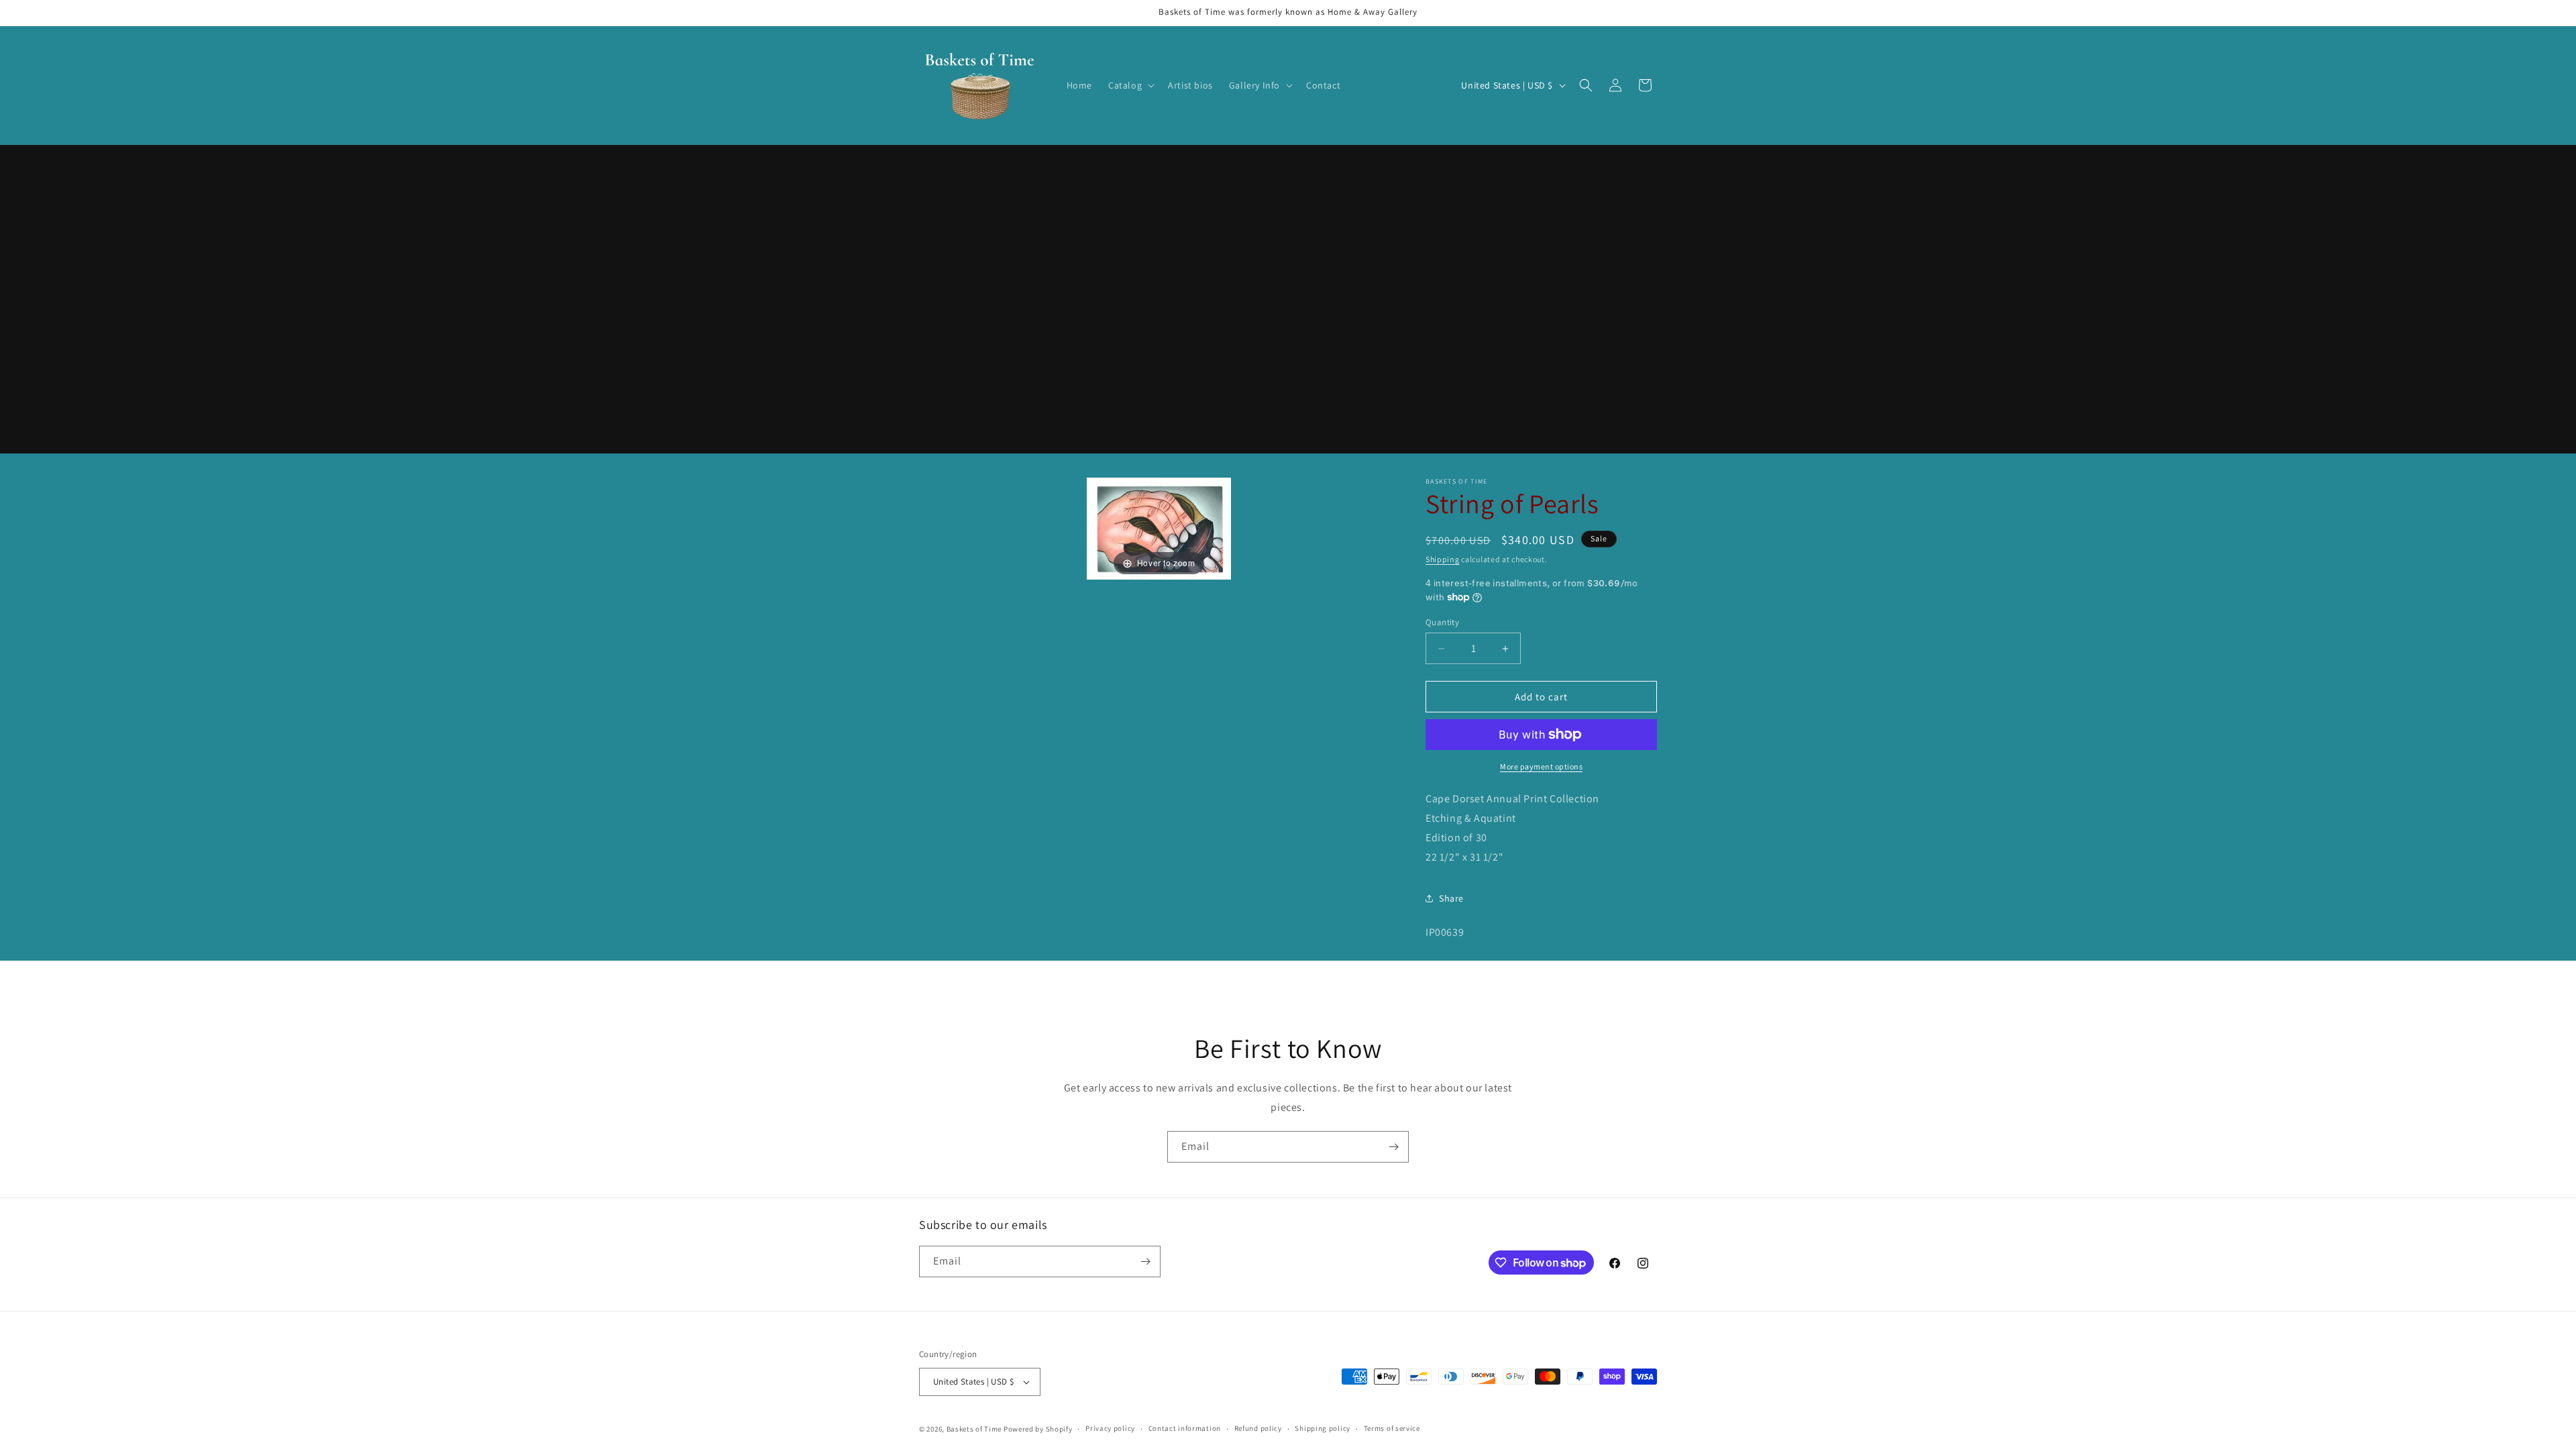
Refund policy (1258, 1428)
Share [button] (1451, 898)
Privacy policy (1110, 1428)
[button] (1130, 85)
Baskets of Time (974, 1429)
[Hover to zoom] (1159, 528)
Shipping (1443, 559)
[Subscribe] (1393, 1147)
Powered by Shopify (1038, 1429)
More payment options (1541, 766)
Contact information (1185, 1428)
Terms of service (1392, 1428)
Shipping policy (1323, 1428)
